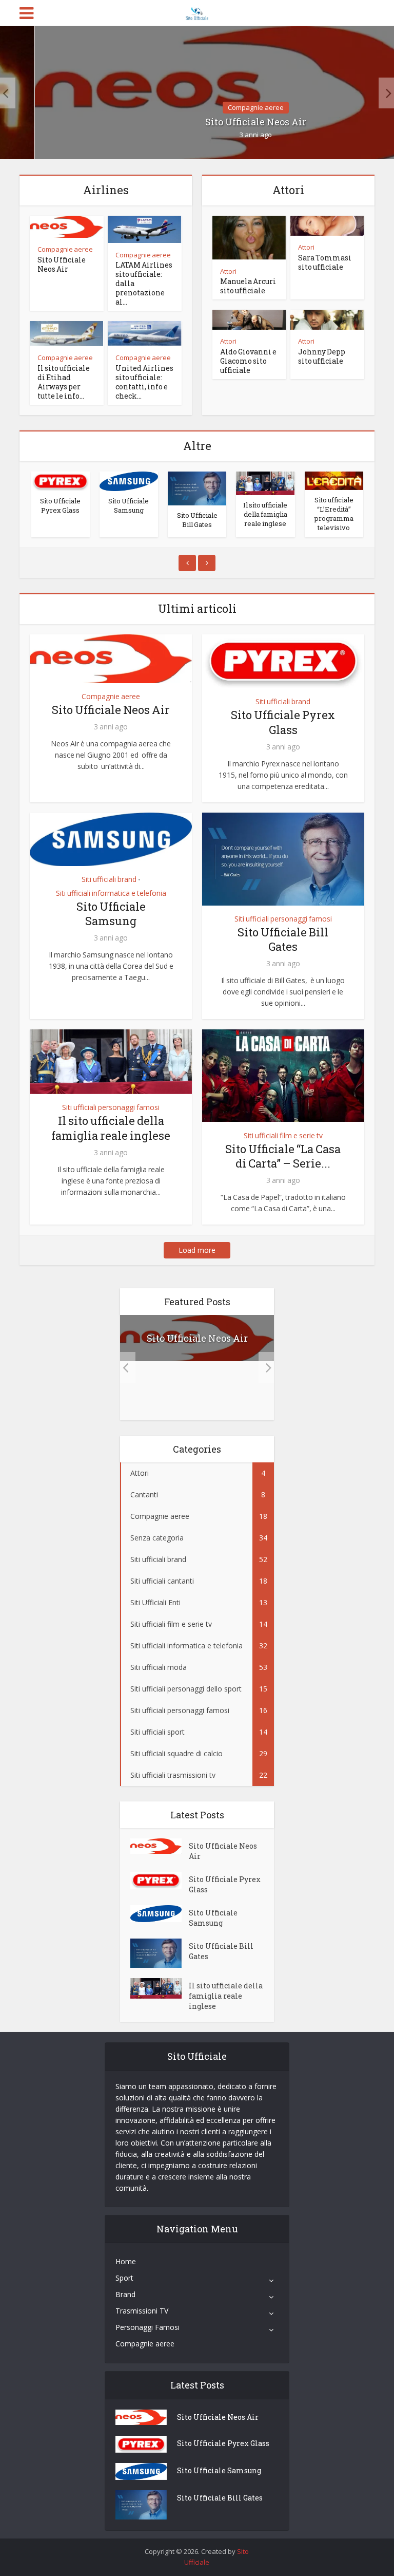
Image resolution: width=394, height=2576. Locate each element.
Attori (228, 271)
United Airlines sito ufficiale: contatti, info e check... (144, 382)
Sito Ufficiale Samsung (129, 505)
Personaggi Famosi (147, 2327)
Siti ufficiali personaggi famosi (283, 919)
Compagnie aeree (256, 107)
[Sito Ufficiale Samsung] (129, 481)
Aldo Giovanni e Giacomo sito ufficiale (248, 361)
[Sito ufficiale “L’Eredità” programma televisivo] (334, 481)
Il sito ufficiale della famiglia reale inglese (265, 514)
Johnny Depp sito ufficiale (322, 356)
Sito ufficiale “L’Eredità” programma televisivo (334, 514)
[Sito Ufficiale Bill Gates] (197, 488)
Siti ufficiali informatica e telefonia (111, 893)
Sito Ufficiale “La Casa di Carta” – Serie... (283, 1156)
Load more (197, 1250)
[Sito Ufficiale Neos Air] (160, 1846)
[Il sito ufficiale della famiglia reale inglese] (265, 483)
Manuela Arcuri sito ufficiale (248, 286)
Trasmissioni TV (142, 2311)
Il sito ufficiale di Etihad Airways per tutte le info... (64, 382)
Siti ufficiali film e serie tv (283, 1136)
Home (126, 2261)
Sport (124, 2278)
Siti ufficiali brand (283, 702)
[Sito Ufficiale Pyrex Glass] (61, 481)
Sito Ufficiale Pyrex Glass (60, 505)
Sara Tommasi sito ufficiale (325, 262)
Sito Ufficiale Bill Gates (197, 520)
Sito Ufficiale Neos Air (62, 264)
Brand (125, 2294)
